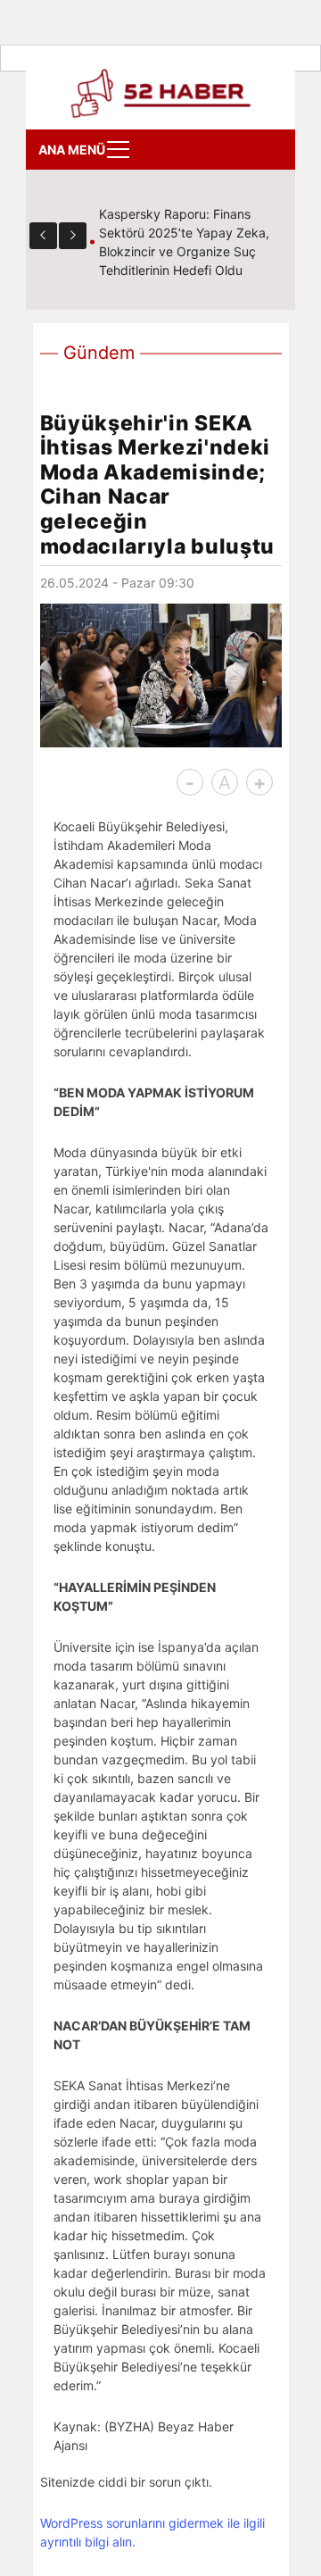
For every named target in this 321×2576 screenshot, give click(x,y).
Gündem (99, 353)
